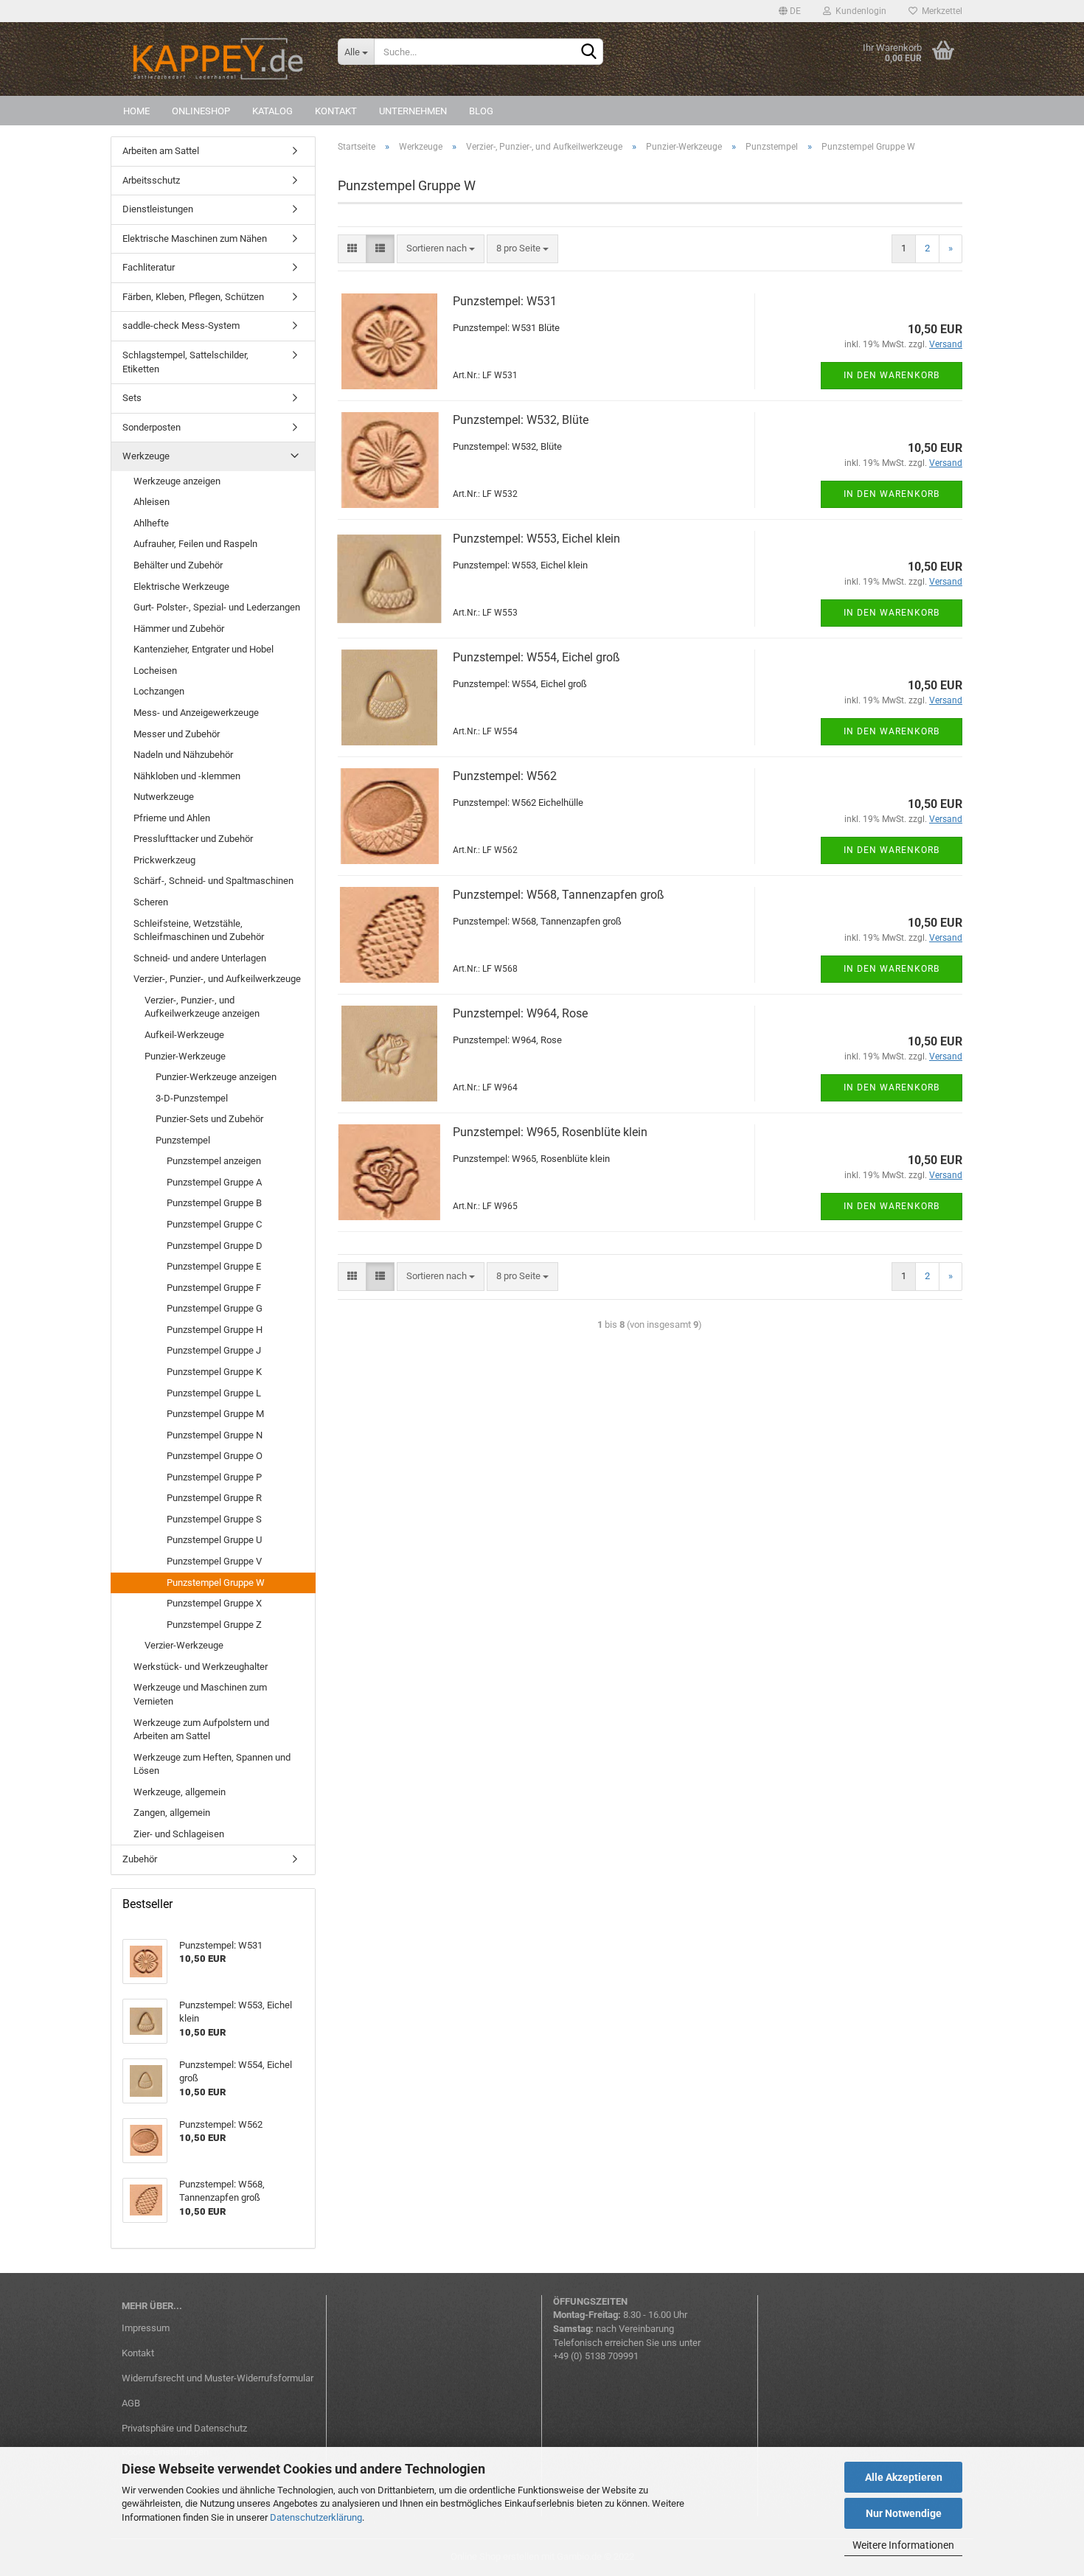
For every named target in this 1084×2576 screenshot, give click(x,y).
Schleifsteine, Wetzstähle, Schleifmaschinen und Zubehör (199, 930)
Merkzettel (940, 11)
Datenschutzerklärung (316, 2517)
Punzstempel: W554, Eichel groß (536, 657)
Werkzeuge (146, 456)
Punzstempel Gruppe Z (214, 1625)
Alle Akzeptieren (904, 2477)
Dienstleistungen (158, 209)
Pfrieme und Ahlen (172, 818)
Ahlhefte (151, 523)
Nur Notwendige (904, 2513)
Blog (481, 111)
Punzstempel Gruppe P (214, 1477)
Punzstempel (183, 1140)
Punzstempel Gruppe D (215, 1246)
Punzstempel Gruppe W (216, 1583)
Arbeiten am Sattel (161, 151)
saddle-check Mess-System (181, 326)
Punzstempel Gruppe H (215, 1330)
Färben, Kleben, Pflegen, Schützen (193, 297)
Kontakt (336, 111)
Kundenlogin (859, 11)
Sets (132, 398)
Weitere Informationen (903, 2545)
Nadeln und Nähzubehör (183, 755)
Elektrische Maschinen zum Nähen (195, 239)
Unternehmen (413, 111)
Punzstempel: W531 (505, 301)
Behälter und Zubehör (178, 565)
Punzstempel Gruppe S (214, 1519)
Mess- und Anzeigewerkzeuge (196, 713)
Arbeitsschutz (151, 180)
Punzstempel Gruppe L (214, 1393)
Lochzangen (159, 691)
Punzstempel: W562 (505, 776)
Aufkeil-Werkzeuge (184, 1035)
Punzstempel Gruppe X (214, 1603)
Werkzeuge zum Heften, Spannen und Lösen (212, 1764)
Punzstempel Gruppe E (214, 1266)
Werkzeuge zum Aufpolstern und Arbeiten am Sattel (201, 1730)
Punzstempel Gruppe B (214, 1203)
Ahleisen (152, 502)
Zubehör (140, 1859)
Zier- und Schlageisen (179, 1834)
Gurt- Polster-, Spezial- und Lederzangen (217, 607)
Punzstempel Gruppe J (214, 1350)
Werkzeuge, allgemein (180, 1792)
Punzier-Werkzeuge (185, 1056)
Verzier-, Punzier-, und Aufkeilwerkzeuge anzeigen (202, 1007)
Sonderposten (152, 427)
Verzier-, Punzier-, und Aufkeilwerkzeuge (217, 979)
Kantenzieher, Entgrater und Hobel (204, 649)
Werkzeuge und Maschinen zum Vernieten (200, 1694)
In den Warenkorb (892, 375)
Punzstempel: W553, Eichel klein (536, 539)
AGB (131, 2403)
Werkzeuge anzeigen (177, 481)
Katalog (272, 111)
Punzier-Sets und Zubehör (209, 1119)
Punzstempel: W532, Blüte (521, 420)
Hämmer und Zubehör (179, 629)
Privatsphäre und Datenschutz (184, 2428)
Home (136, 111)
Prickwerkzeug (164, 860)
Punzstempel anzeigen (214, 1161)
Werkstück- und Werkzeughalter (201, 1667)
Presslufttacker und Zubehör (193, 839)
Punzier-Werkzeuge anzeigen (216, 1077)
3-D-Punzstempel (192, 1098)
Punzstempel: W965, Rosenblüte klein (550, 1132)
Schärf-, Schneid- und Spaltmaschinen (213, 881)
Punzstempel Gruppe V (214, 1561)
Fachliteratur (149, 267)
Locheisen (155, 671)
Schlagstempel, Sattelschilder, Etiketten (185, 362)
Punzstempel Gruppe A (214, 1182)
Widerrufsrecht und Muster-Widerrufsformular (218, 2378)
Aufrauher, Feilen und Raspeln (195, 544)
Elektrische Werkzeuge (181, 586)
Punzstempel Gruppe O (215, 1456)
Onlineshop (201, 111)
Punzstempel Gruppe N (215, 1435)
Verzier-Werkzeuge (184, 1645)
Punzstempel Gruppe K (214, 1372)
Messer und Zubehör (177, 734)
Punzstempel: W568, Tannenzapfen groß (559, 895)
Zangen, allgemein (172, 1813)
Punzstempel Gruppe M (215, 1414)
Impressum (146, 2328)
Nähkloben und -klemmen (187, 776)
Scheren (151, 902)
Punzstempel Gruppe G (215, 1308)
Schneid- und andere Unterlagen (200, 958)
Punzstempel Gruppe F (214, 1288)
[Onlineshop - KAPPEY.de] (219, 59)
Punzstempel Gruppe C (214, 1224)
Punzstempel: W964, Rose (520, 1013)
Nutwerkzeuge (164, 797)
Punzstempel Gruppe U (214, 1540)
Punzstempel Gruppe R (214, 1498)
